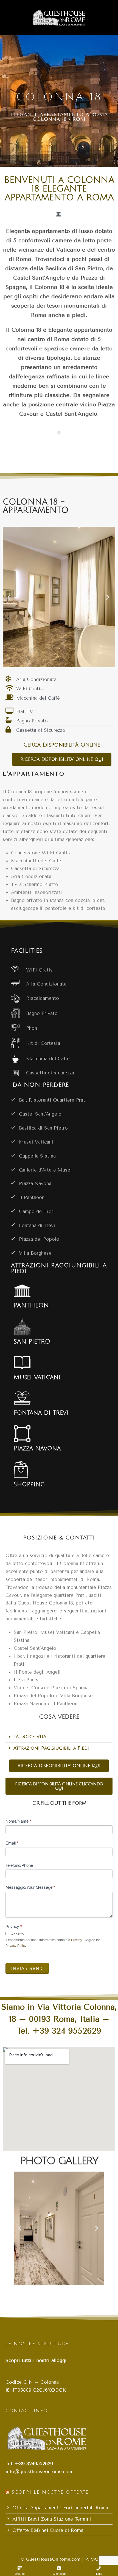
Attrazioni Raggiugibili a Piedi (51, 1748)
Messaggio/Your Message (30, 1887)
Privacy (14, 1926)
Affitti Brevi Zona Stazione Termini (52, 2519)
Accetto (17, 1934)
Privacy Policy (16, 1946)
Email (12, 1843)
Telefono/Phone (19, 1865)
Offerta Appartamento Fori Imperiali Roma (60, 2508)
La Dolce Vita (30, 1737)
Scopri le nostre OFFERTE (50, 2492)
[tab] (59, 1737)
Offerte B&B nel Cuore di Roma (48, 2530)
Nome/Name (18, 1821)
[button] (10, 597)
